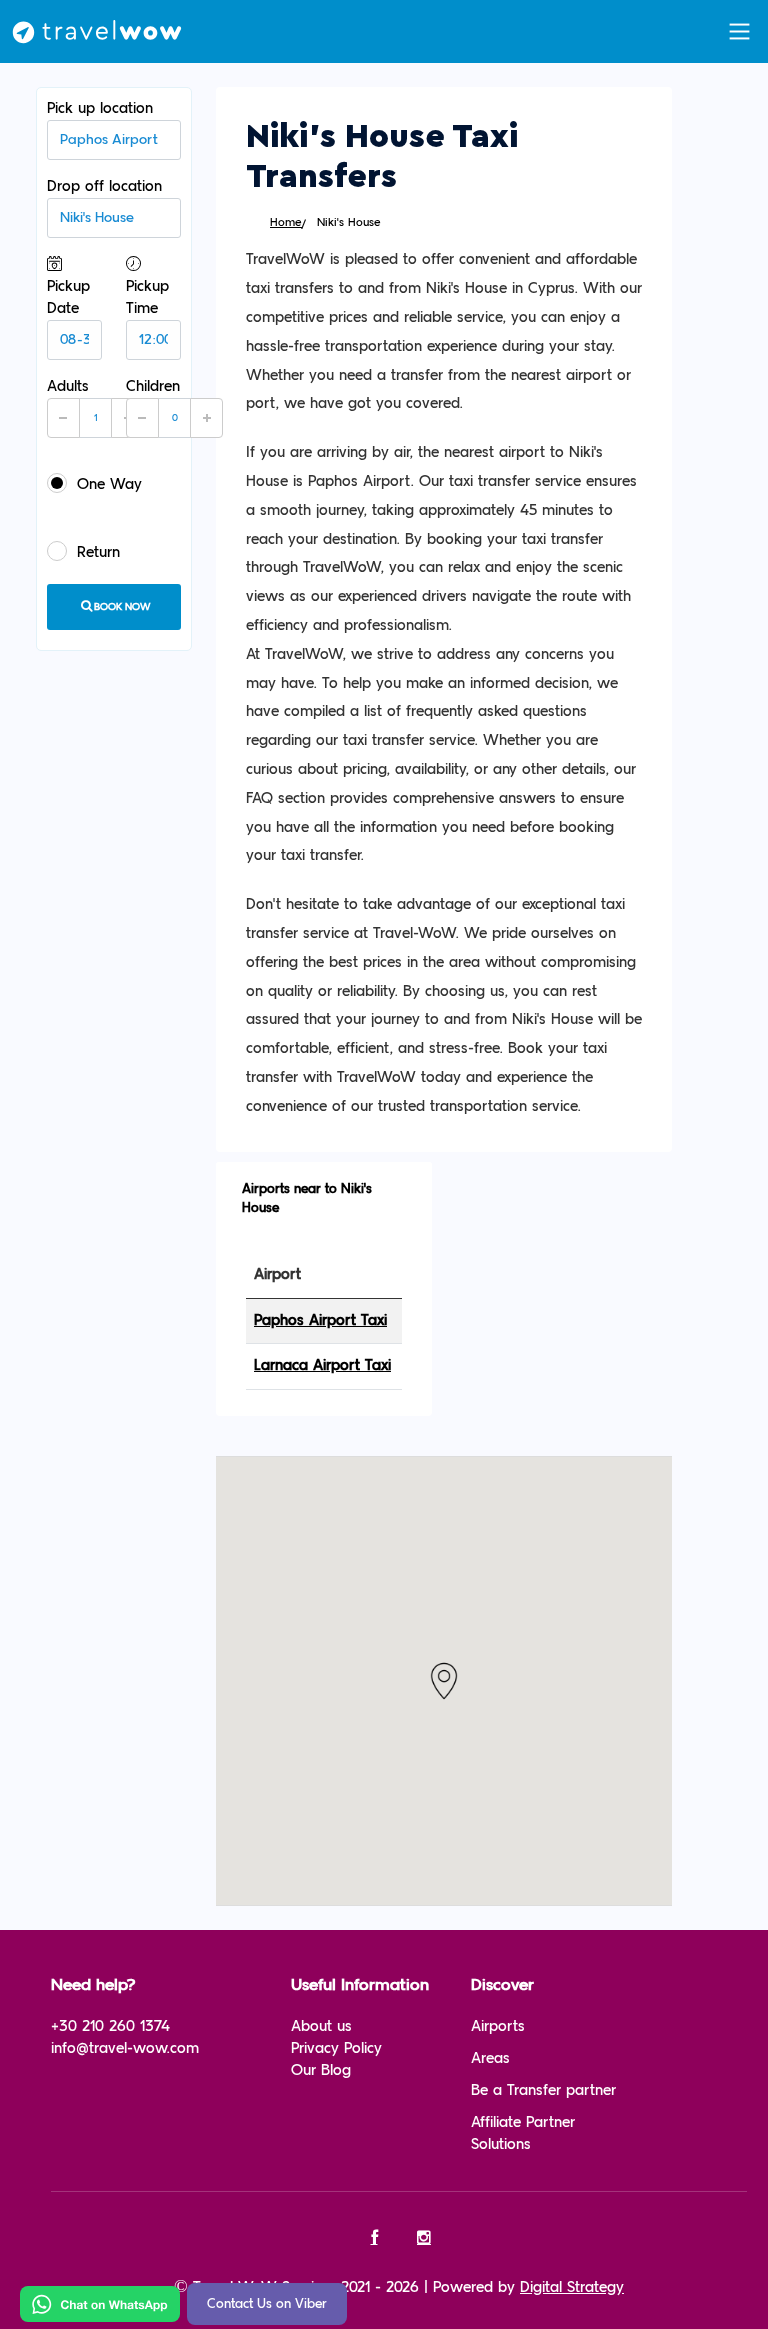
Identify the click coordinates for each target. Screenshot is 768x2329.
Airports (498, 2026)
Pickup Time (147, 297)
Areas (490, 2058)
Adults (68, 398)
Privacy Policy (336, 2048)
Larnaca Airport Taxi (322, 1365)
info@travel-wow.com (125, 2048)
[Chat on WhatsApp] (100, 2303)
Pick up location (100, 108)
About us (321, 2026)
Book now (122, 607)
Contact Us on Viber (267, 2304)
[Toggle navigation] (739, 31)
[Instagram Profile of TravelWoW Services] (424, 2239)
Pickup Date (68, 297)
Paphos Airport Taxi (320, 1320)
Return (98, 552)
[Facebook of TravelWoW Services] (374, 2239)
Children (153, 398)
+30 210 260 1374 (110, 2026)
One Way (109, 484)
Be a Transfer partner (543, 2090)
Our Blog (321, 2070)
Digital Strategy (572, 2287)
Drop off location (104, 186)
